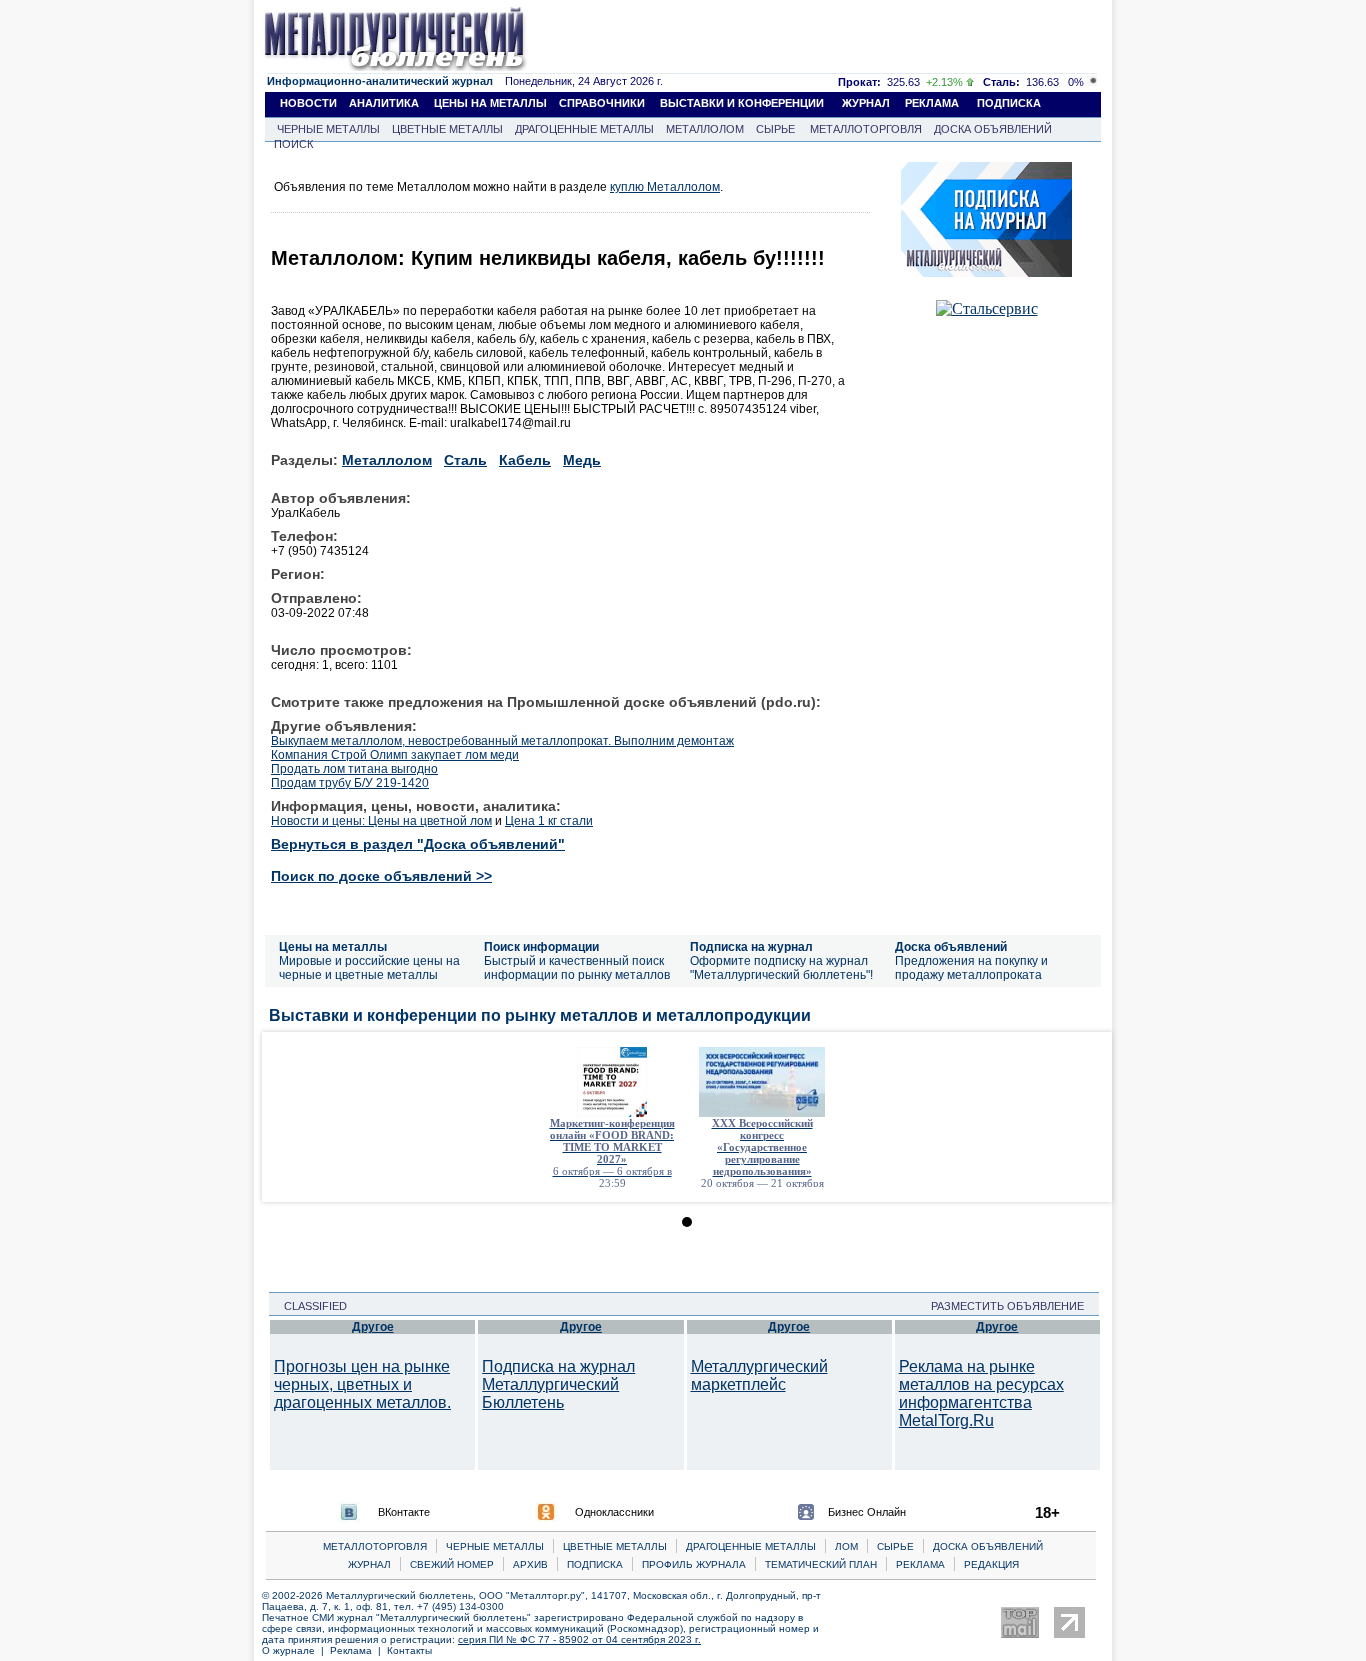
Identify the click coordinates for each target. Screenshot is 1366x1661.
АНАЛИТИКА (384, 103)
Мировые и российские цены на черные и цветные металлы (369, 968)
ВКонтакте (404, 1512)
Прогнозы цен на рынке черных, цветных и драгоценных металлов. (362, 1384)
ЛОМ (846, 1546)
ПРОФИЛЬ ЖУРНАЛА (694, 1564)
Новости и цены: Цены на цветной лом (381, 821)
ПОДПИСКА (1009, 103)
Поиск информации (541, 947)
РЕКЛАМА (932, 103)
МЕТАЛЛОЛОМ (705, 129)
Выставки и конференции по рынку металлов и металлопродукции (540, 1015)
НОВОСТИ (308, 103)
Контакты (409, 1650)
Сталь (465, 460)
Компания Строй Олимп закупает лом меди (395, 755)
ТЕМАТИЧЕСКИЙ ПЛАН (821, 1564)
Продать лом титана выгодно (354, 769)
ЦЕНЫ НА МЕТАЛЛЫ (490, 103)
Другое (373, 1327)
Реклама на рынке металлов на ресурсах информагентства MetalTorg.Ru (981, 1393)
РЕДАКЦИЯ (991, 1564)
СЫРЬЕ (775, 129)
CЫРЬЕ (895, 1546)
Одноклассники (614, 1512)
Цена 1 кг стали (549, 821)
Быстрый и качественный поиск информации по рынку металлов (577, 968)
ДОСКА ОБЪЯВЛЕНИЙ (993, 129)
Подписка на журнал (751, 947)
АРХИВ (530, 1564)
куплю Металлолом (665, 187)
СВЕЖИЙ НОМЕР (452, 1564)
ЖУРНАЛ (866, 103)
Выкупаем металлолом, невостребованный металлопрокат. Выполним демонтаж (502, 741)
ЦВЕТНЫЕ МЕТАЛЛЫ (447, 129)
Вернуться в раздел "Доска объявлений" (418, 844)
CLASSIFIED (309, 1306)
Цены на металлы (333, 947)
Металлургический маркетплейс (759, 1375)
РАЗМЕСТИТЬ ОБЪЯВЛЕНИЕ (1013, 1306)
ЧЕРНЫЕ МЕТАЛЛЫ (328, 129)
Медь (582, 460)
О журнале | (296, 1650)
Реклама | (358, 1650)
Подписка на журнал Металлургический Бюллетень (558, 1384)
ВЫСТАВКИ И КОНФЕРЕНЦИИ (742, 103)
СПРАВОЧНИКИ (602, 103)
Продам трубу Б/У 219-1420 (350, 783)
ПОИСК (293, 144)
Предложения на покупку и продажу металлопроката (971, 968)
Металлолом (387, 460)
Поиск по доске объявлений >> (381, 876)
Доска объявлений (951, 947)
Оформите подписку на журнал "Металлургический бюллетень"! (781, 968)
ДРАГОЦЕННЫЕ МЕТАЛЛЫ (584, 129)
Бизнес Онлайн (867, 1512)
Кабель (525, 460)
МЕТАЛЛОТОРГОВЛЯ (866, 129)
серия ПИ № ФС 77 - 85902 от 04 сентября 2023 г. (579, 1639)
